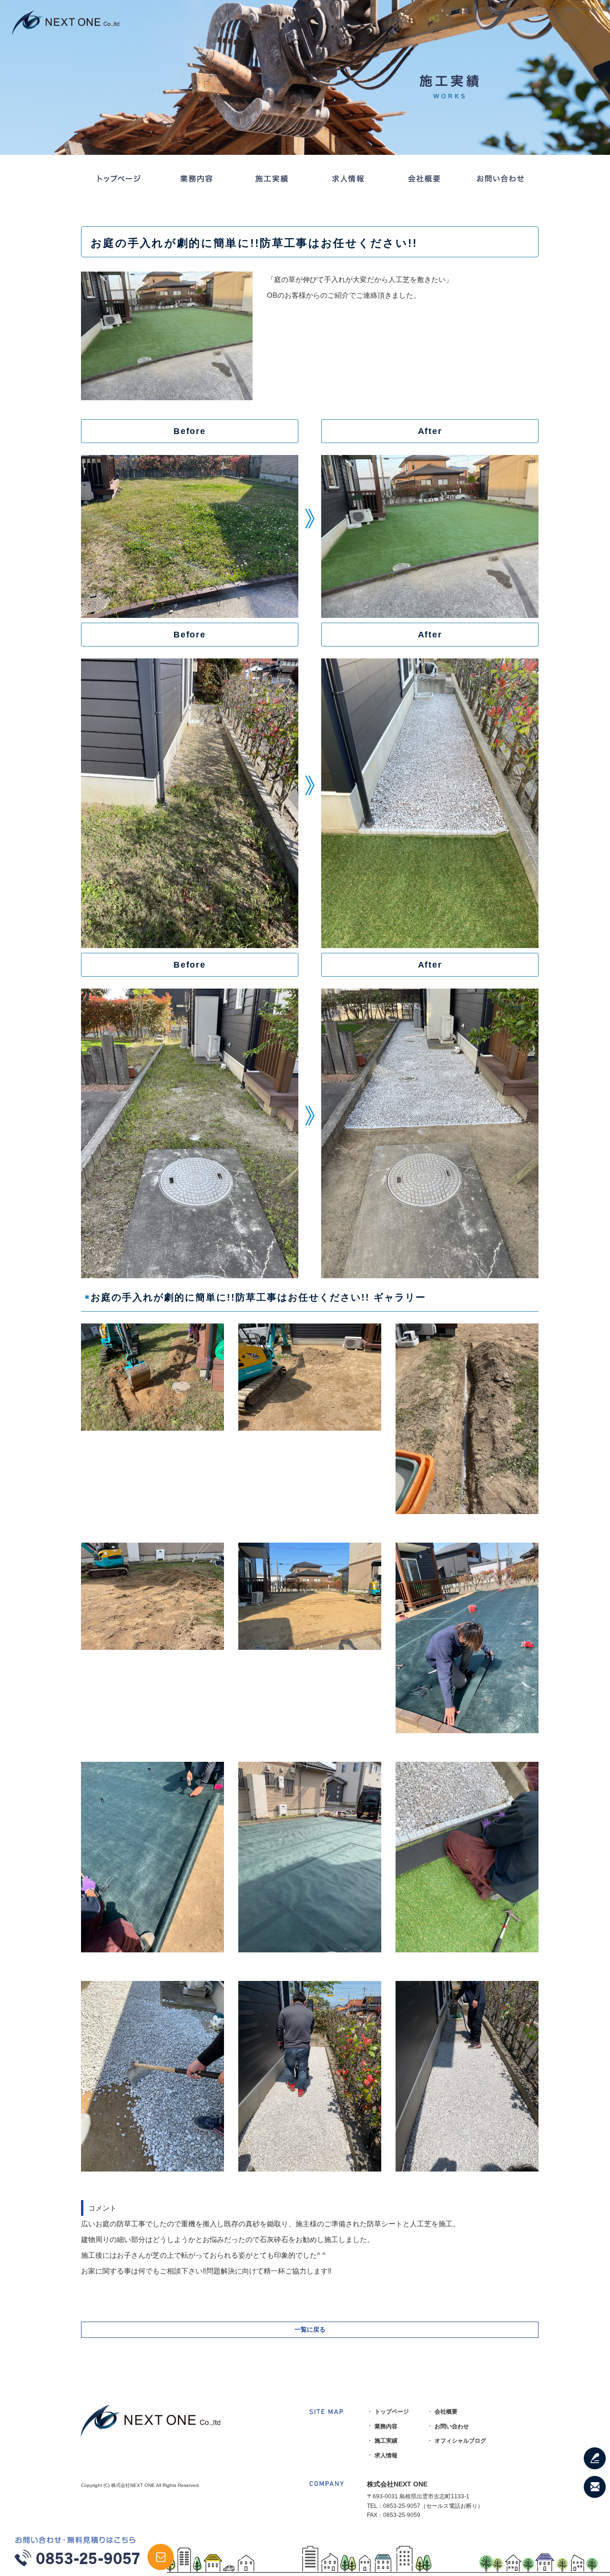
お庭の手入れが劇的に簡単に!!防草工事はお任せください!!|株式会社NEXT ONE (525, 9)
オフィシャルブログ (460, 2441)
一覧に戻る (310, 2329)
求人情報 (348, 179)
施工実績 (272, 179)
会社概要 (424, 179)
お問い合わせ (500, 179)
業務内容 (195, 179)
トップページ (119, 179)
